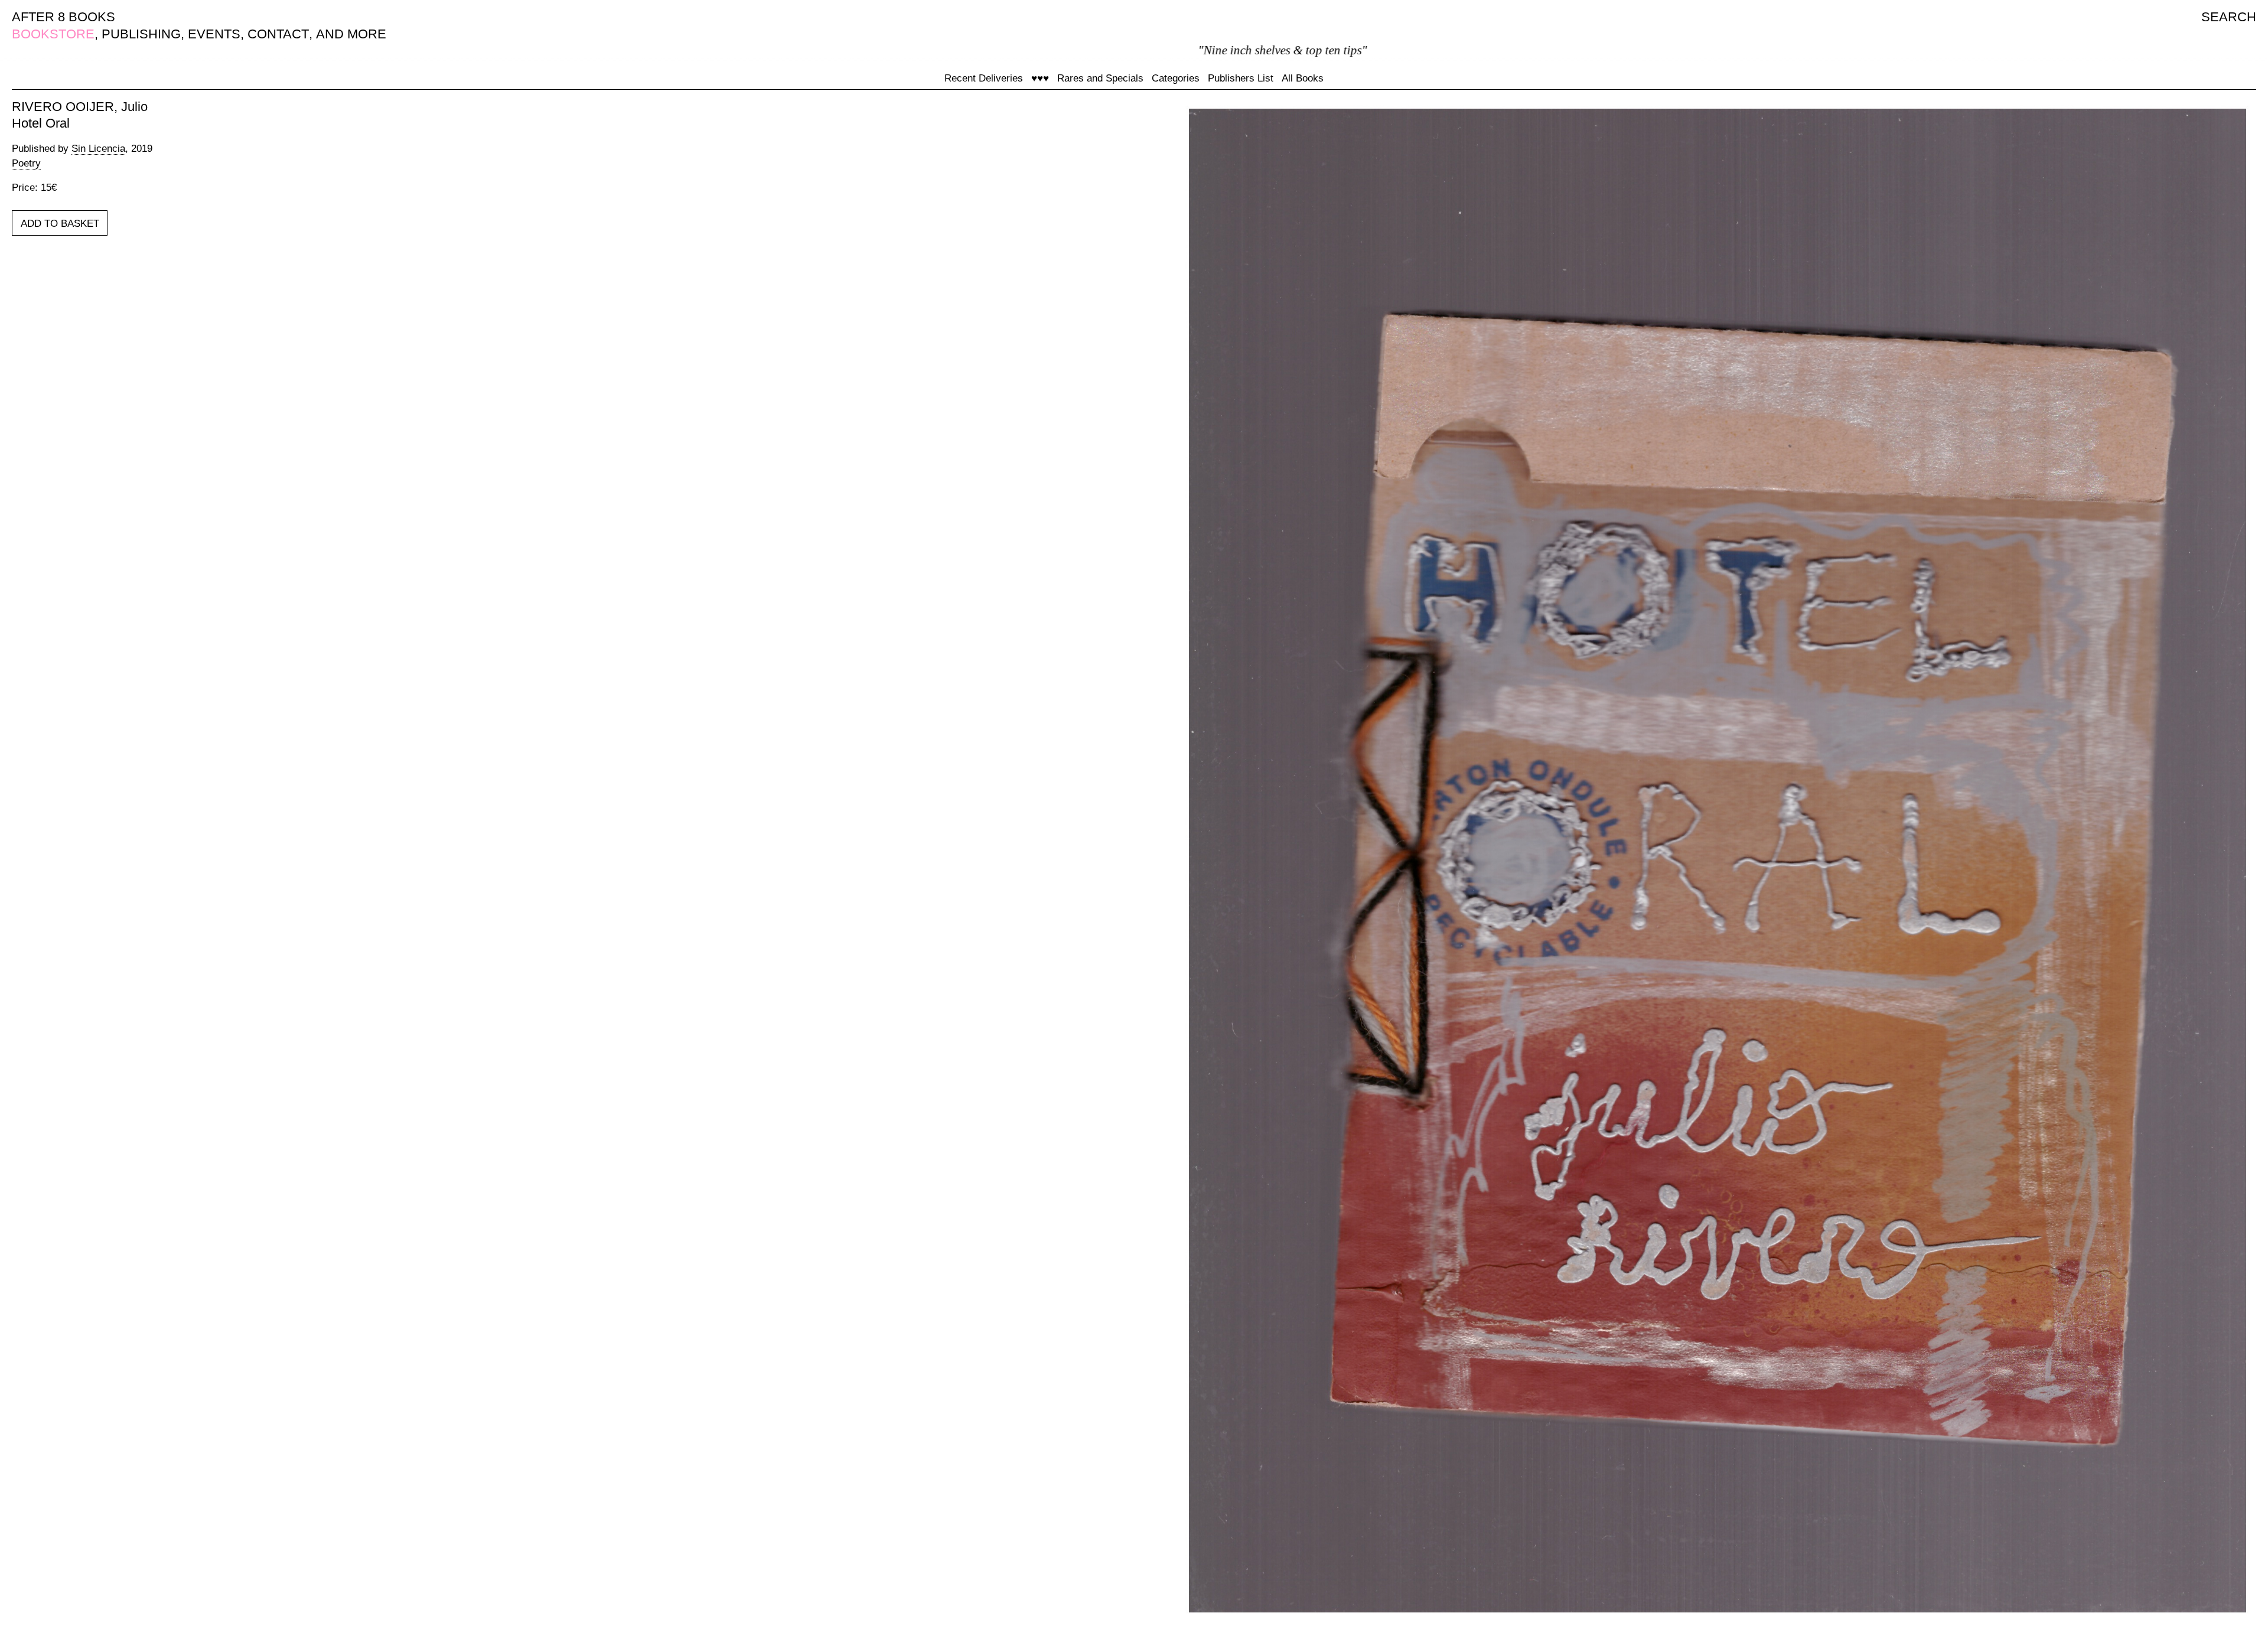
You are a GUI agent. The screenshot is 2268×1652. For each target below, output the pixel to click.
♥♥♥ (1040, 78)
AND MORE (351, 34)
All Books (1303, 78)
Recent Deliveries (984, 78)
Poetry (26, 163)
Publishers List (1241, 78)
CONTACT (278, 34)
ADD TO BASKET (60, 224)
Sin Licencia (98, 149)
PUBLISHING (141, 34)
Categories (1176, 78)
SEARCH (2229, 17)
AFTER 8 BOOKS (63, 17)
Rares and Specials (1100, 78)
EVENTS (214, 34)
